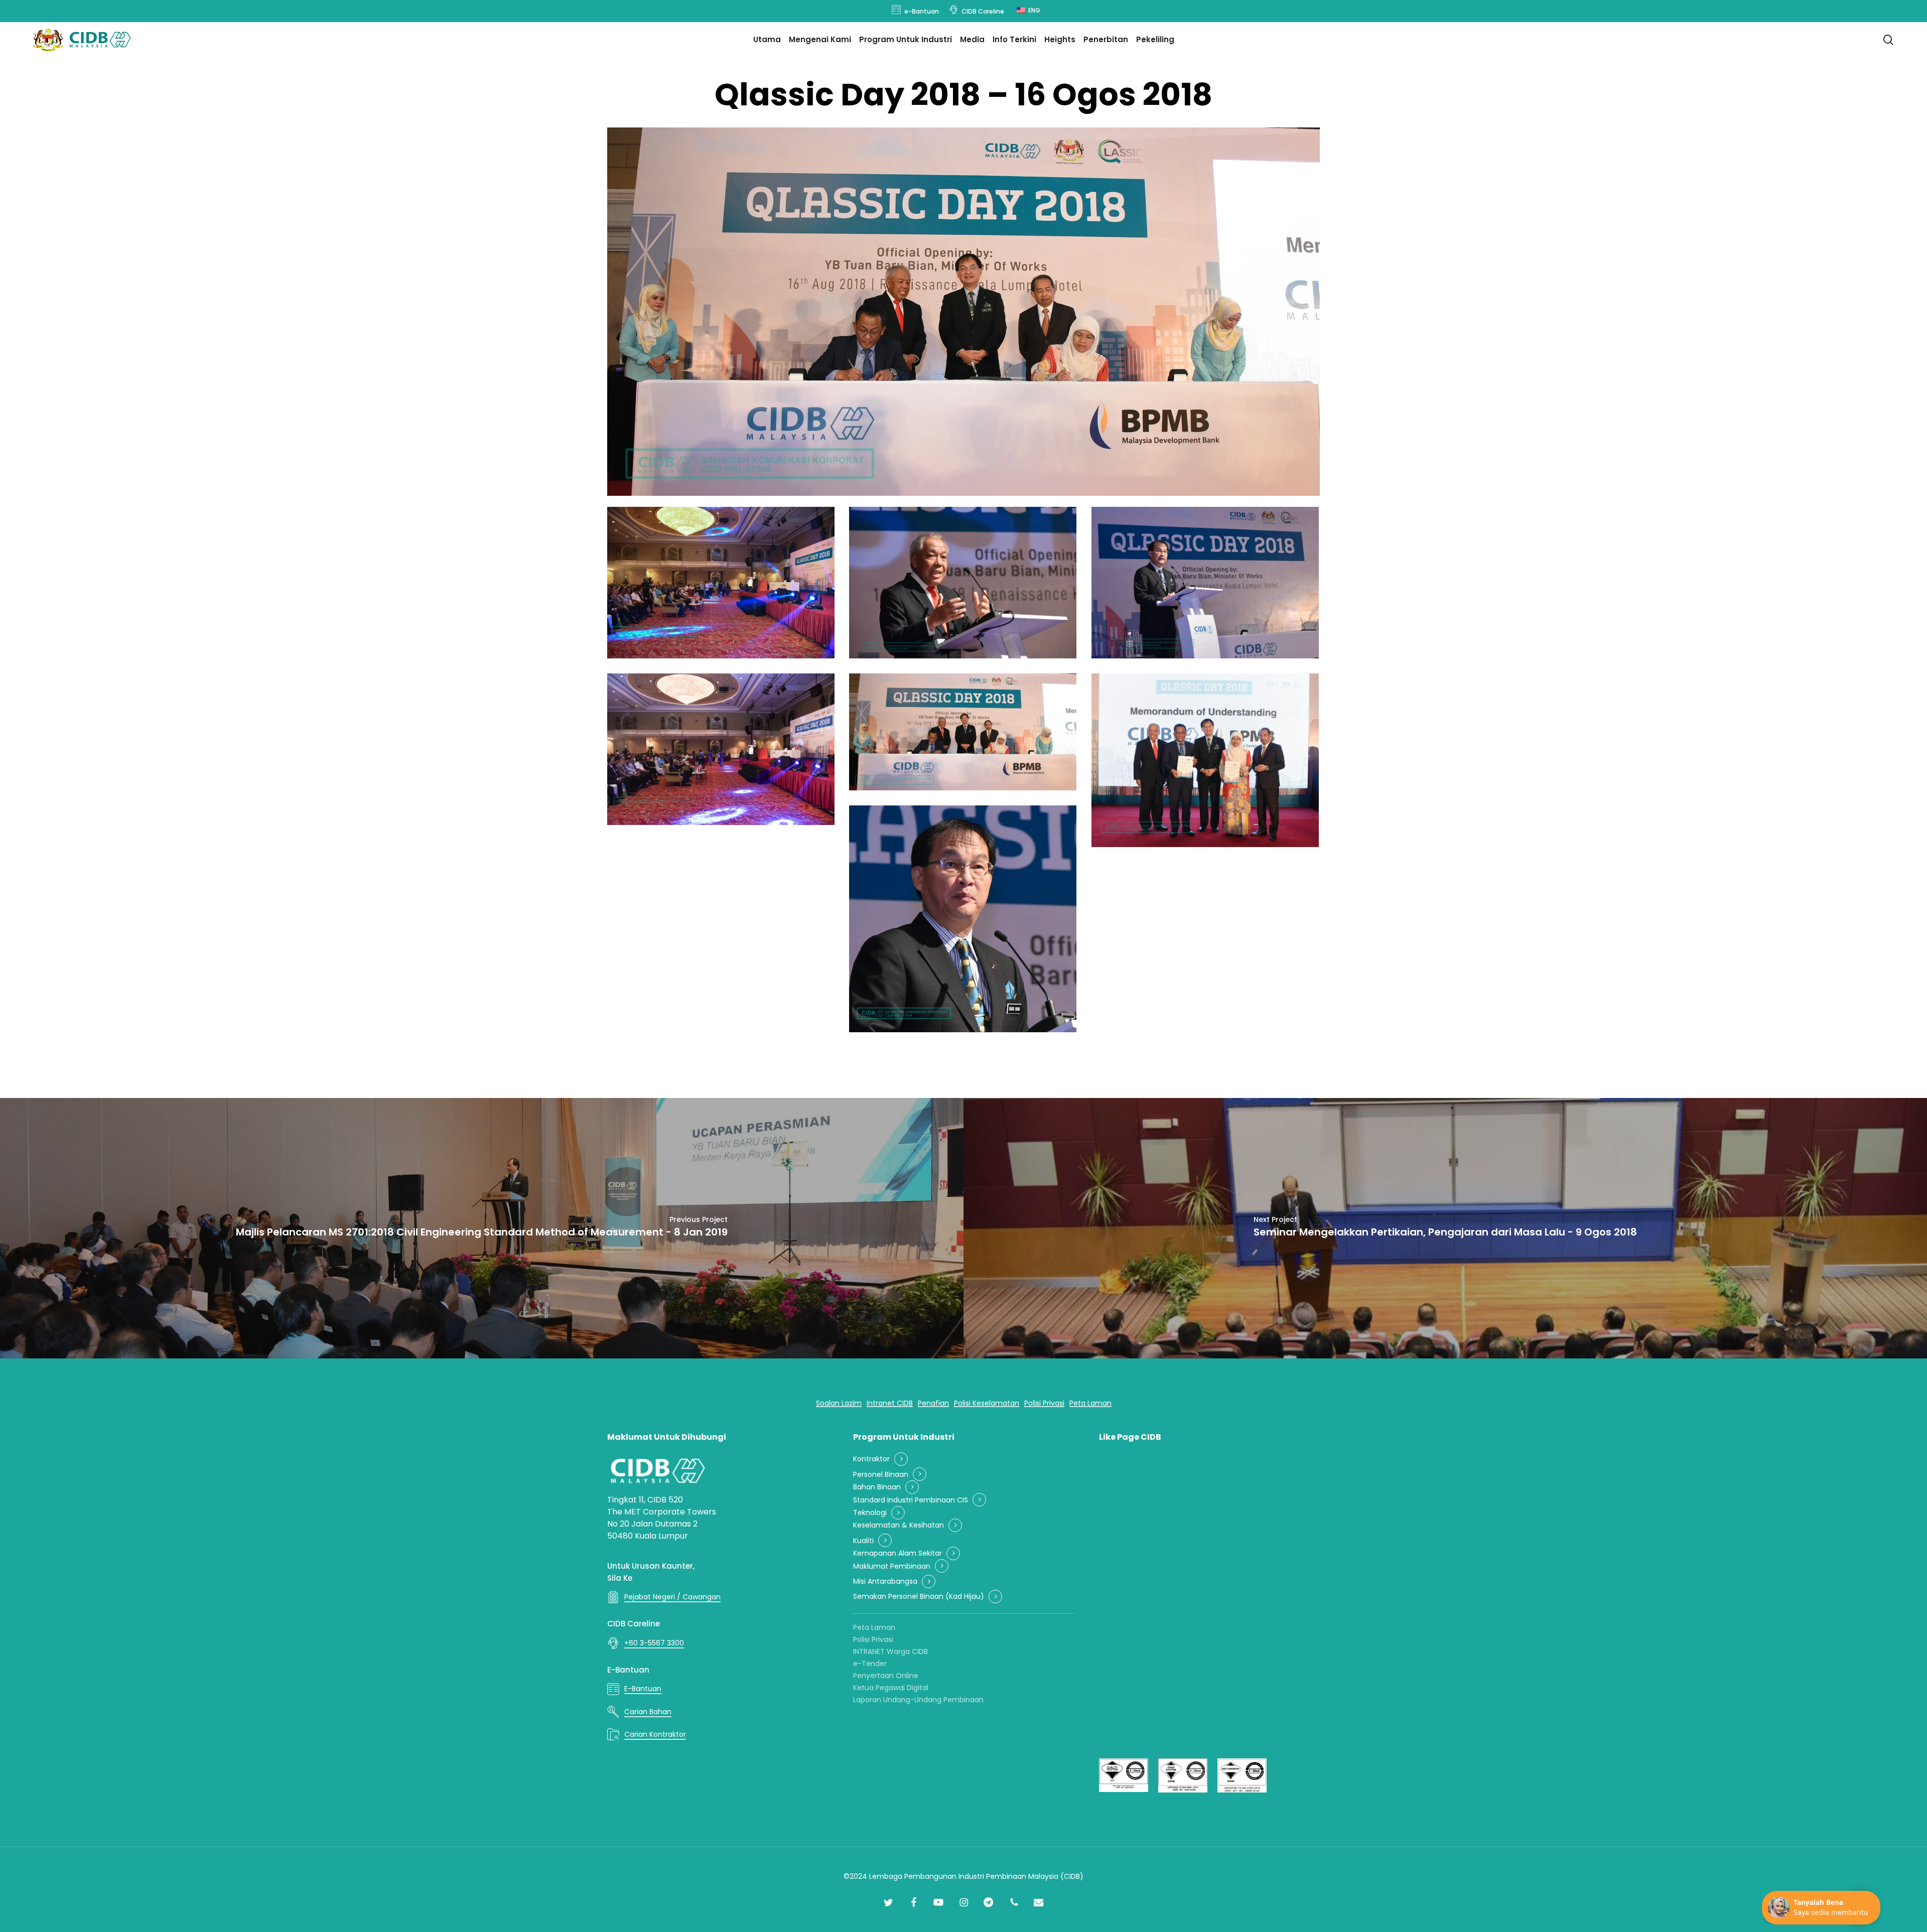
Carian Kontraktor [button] (655, 1734)
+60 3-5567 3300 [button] (654, 1643)
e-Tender (870, 1664)
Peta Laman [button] (1090, 1403)
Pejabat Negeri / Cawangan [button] (672, 1597)
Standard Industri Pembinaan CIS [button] (911, 1500)
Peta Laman (874, 1627)
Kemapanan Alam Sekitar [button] (898, 1553)
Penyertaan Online (886, 1676)
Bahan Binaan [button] (877, 1487)
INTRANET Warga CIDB (890, 1651)
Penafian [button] (933, 1403)
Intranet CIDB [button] (890, 1403)
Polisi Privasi (873, 1639)
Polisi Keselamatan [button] (987, 1403)
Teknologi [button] (870, 1513)
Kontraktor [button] (871, 1459)
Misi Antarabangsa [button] (885, 1581)
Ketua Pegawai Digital (891, 1688)
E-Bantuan (628, 1670)
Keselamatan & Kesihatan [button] (899, 1525)
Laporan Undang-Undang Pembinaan (918, 1700)
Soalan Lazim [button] (839, 1403)
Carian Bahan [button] (648, 1712)
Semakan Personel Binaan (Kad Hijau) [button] (919, 1597)
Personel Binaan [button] (881, 1475)
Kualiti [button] (863, 1541)
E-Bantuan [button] (643, 1689)
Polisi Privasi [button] (1044, 1403)
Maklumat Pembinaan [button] (892, 1566)
